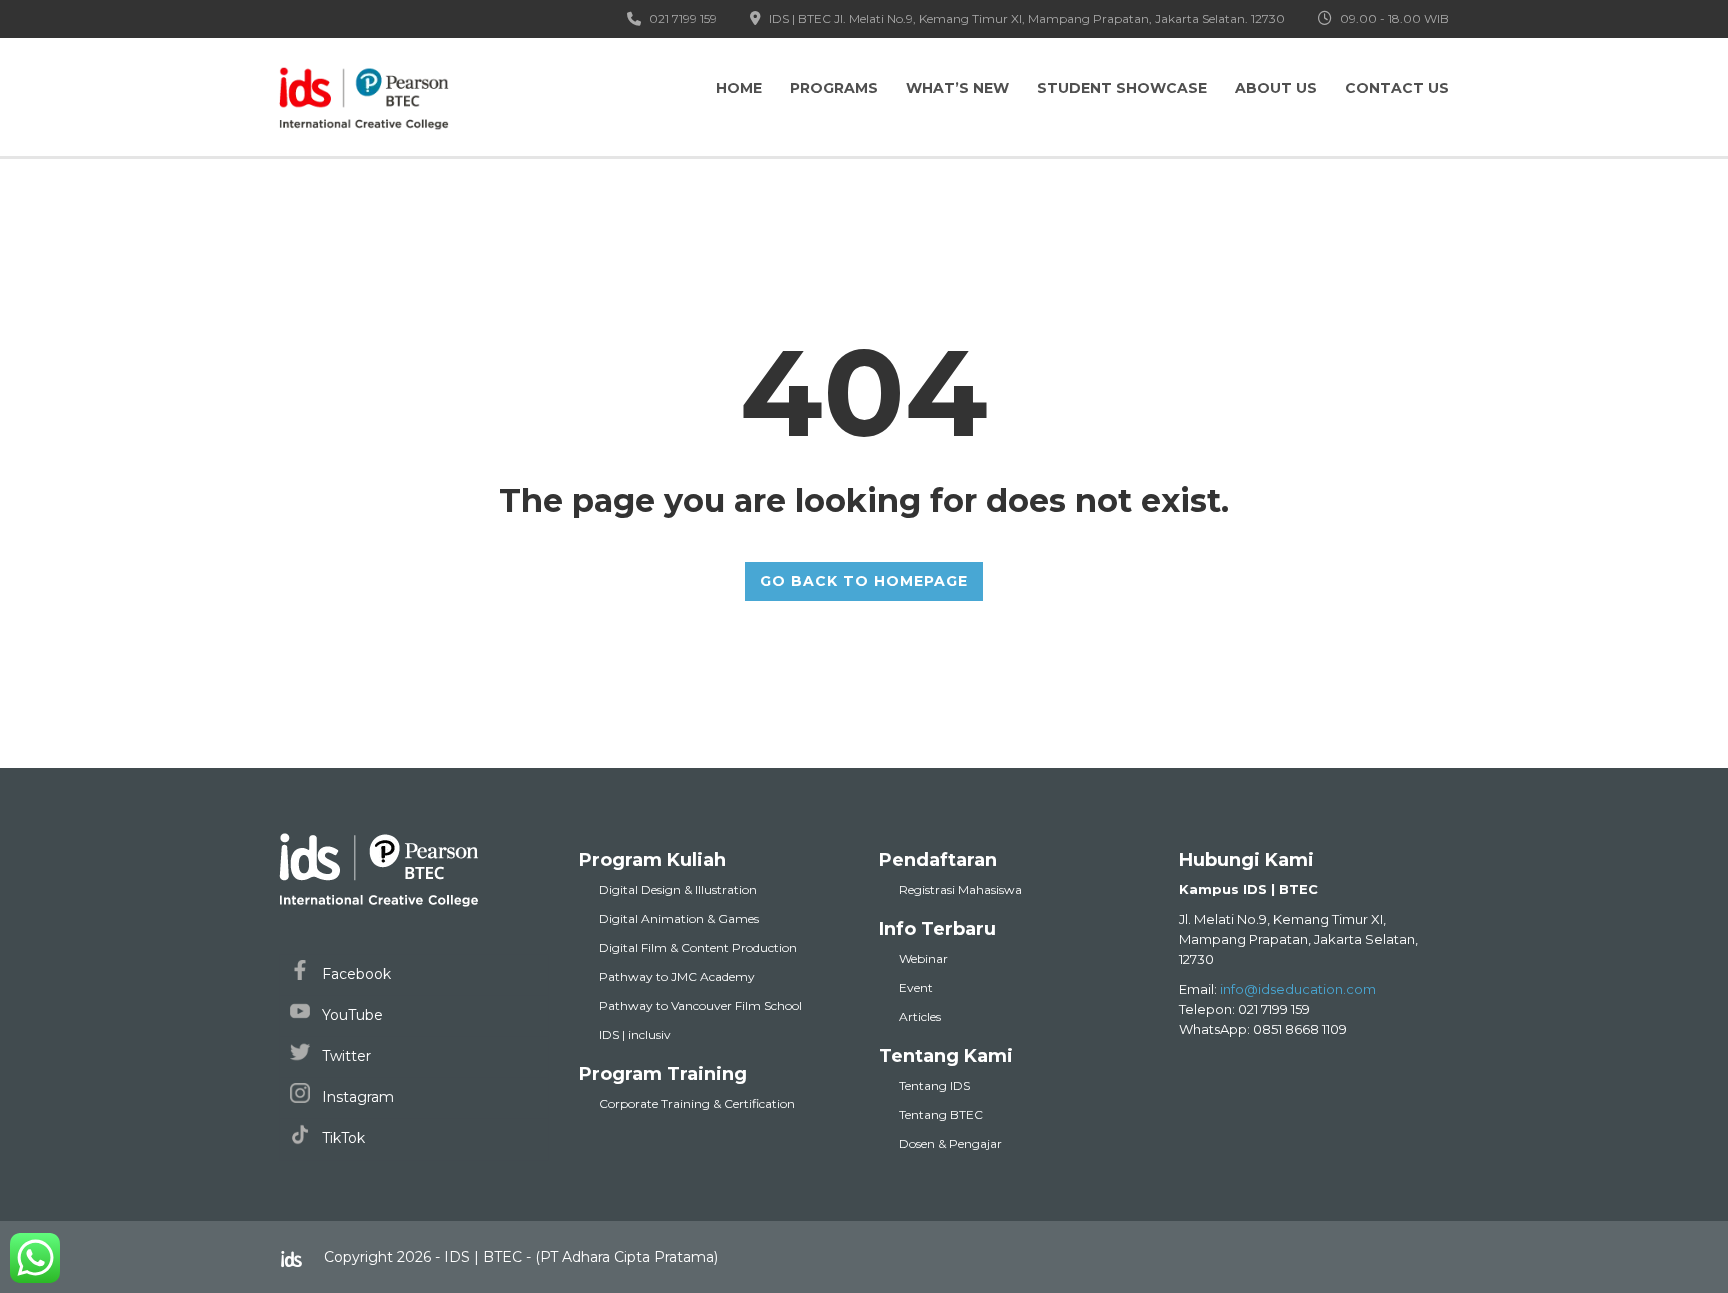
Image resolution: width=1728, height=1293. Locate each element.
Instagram (356, 1097)
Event (916, 987)
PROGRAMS (834, 88)
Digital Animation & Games (679, 918)
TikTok (341, 1138)
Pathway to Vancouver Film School (700, 1005)
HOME (739, 88)
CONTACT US (1397, 88)
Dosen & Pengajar (950, 1143)
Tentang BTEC (941, 1114)
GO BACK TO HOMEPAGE (864, 581)
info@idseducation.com (1298, 989)
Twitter (344, 1056)
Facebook (354, 974)
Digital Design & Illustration (678, 889)
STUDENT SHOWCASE (1122, 88)
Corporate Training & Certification (697, 1103)
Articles (920, 1016)
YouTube (350, 1015)
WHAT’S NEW (957, 88)
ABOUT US (1276, 88)
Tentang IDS (934, 1085)
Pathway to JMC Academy (677, 976)
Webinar (923, 958)
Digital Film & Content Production (698, 947)
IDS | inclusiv (635, 1034)
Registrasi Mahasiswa (960, 889)
